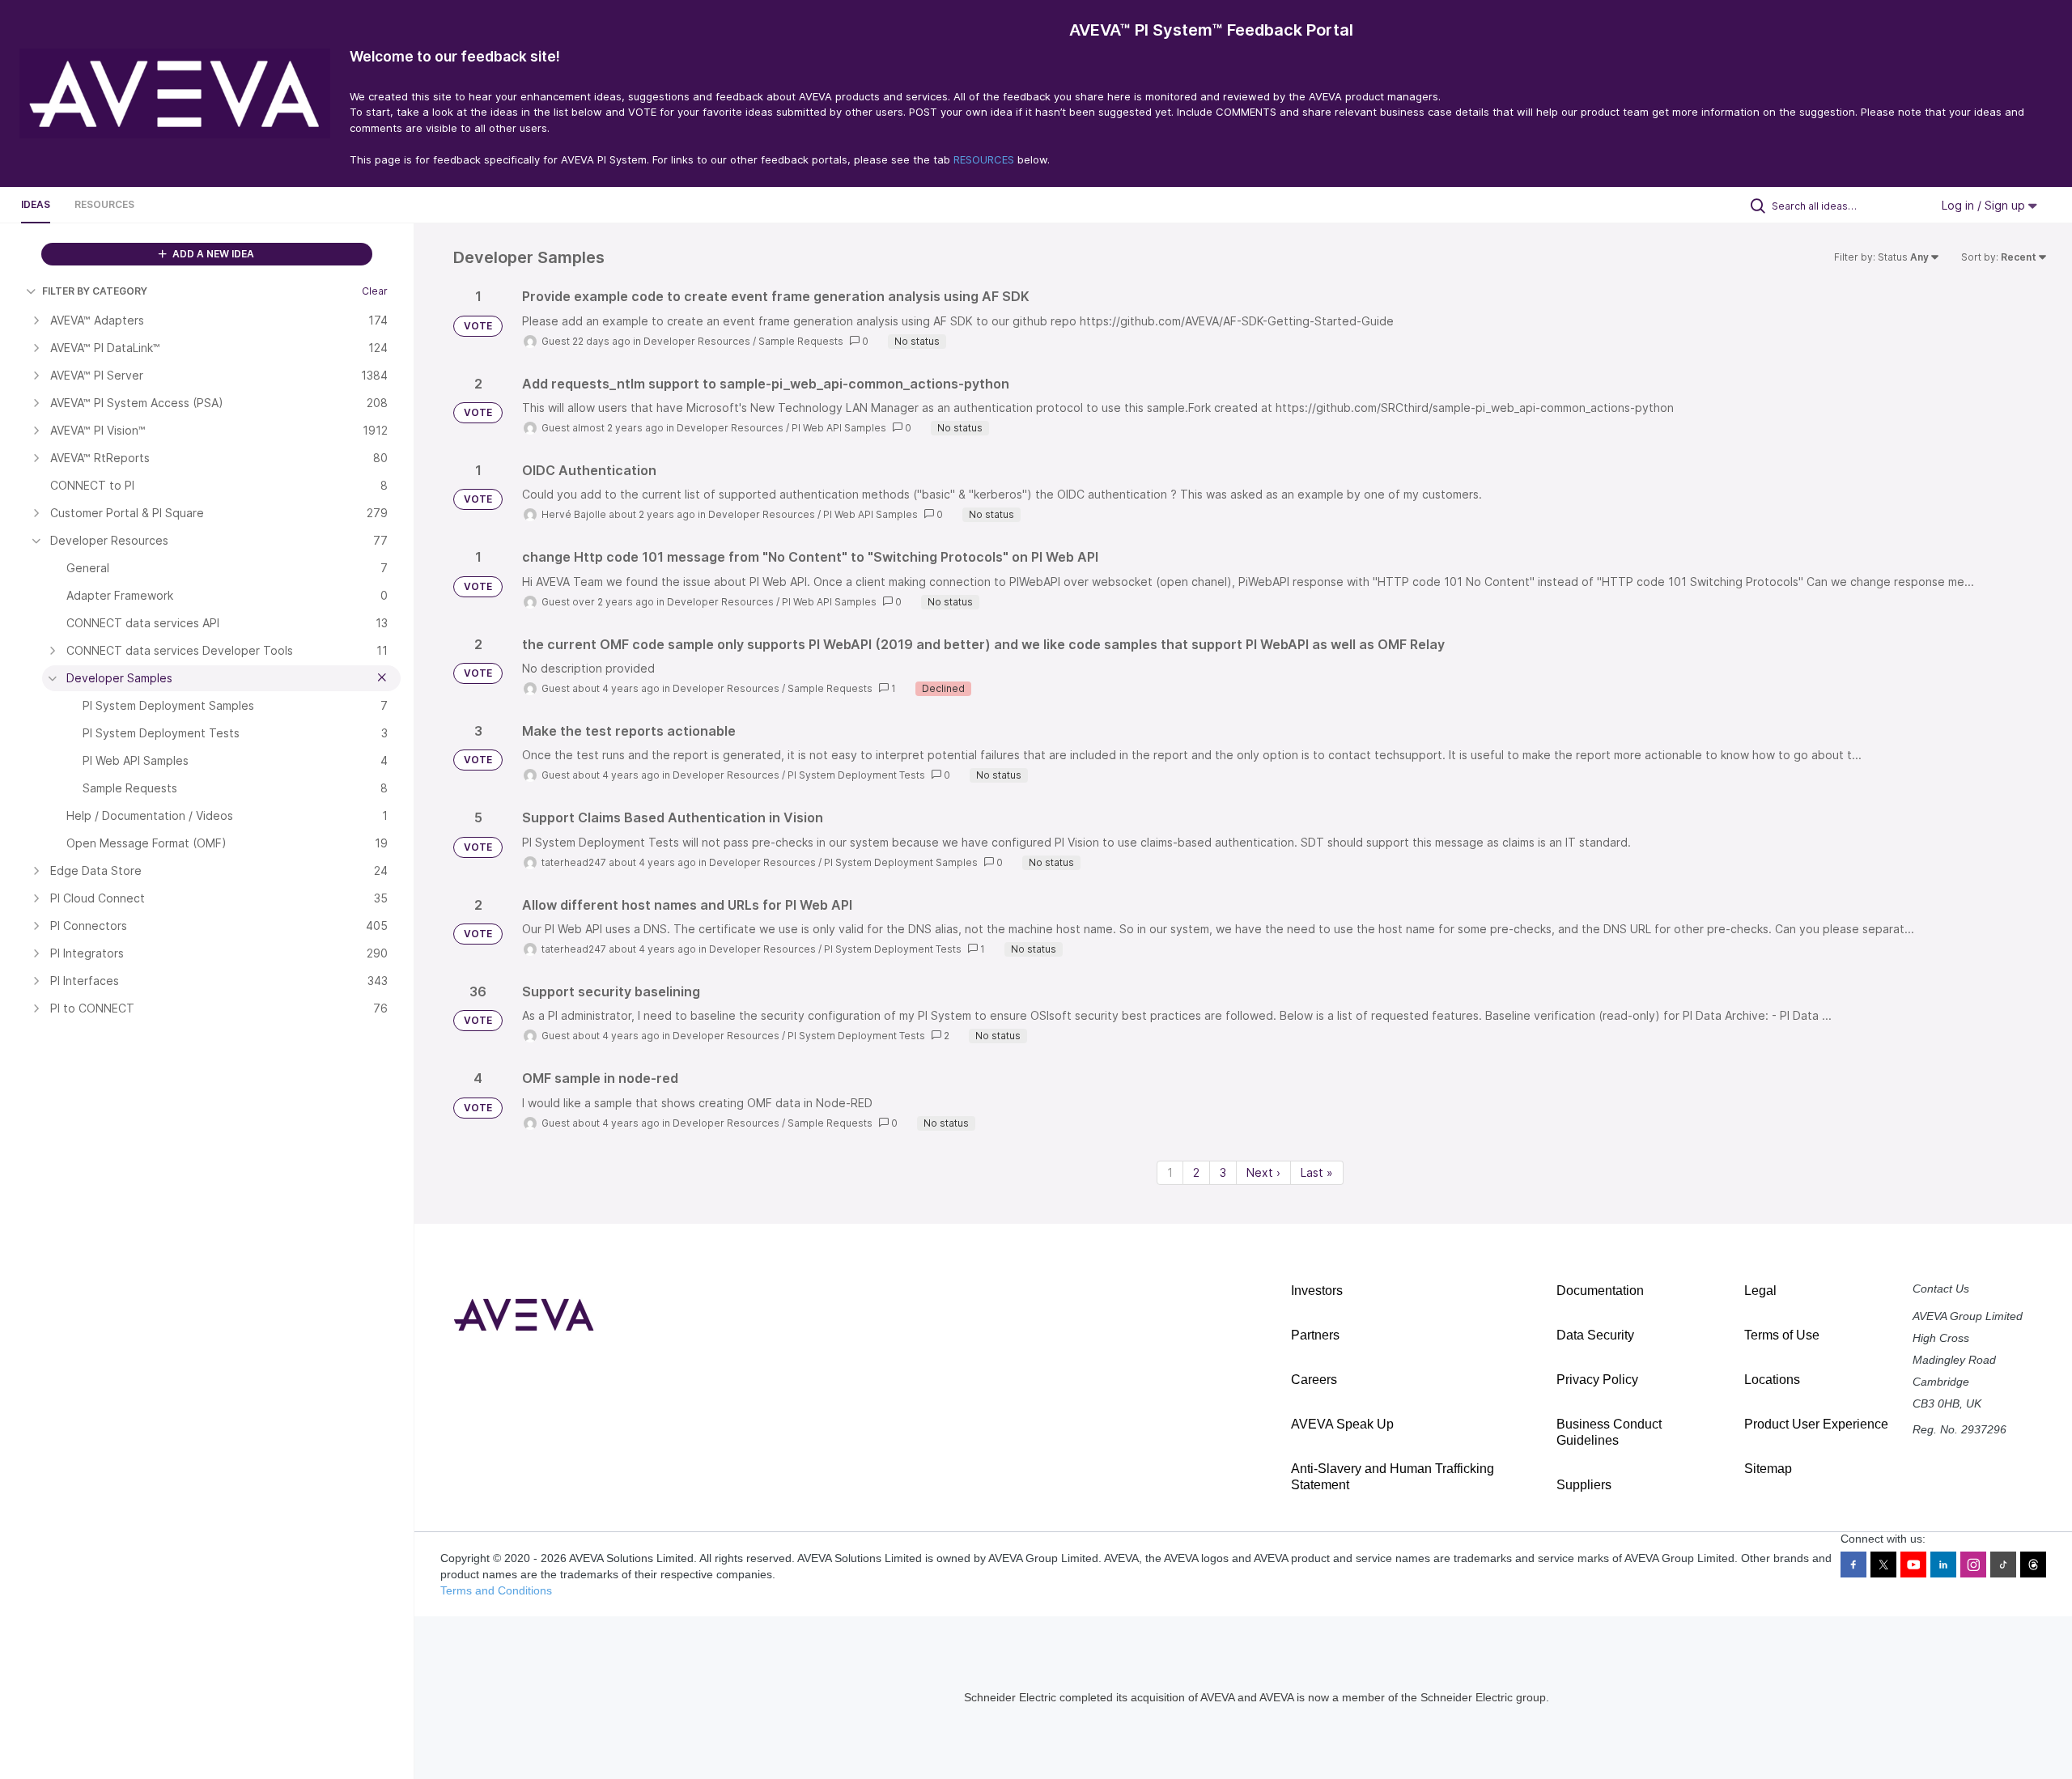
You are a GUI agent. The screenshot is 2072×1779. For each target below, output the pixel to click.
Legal (1760, 1291)
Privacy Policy (1597, 1380)
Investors (1317, 1291)
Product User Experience (1816, 1424)
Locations (1772, 1380)
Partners (1315, 1335)
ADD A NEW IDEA (212, 254)
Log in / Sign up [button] (1985, 205)
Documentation (1600, 1291)
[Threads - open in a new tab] (2033, 1565)
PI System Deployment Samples (901, 862)
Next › (1263, 1172)
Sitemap (1768, 1469)
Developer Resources (697, 341)
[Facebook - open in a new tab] (1853, 1565)
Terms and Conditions (496, 1590)
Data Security (1595, 1335)
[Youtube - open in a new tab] (1913, 1565)
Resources (104, 204)
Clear (375, 291)
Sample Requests (801, 341)
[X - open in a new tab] (1883, 1565)
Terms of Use (1782, 1335)
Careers (1314, 1380)
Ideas (36, 204)
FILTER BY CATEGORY (95, 291)
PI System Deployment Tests (856, 775)
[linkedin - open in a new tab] (1943, 1565)
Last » (1317, 1172)
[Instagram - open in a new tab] (1973, 1565)
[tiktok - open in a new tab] (2003, 1565)
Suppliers (1584, 1485)
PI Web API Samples (839, 428)
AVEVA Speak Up (1342, 1424)
